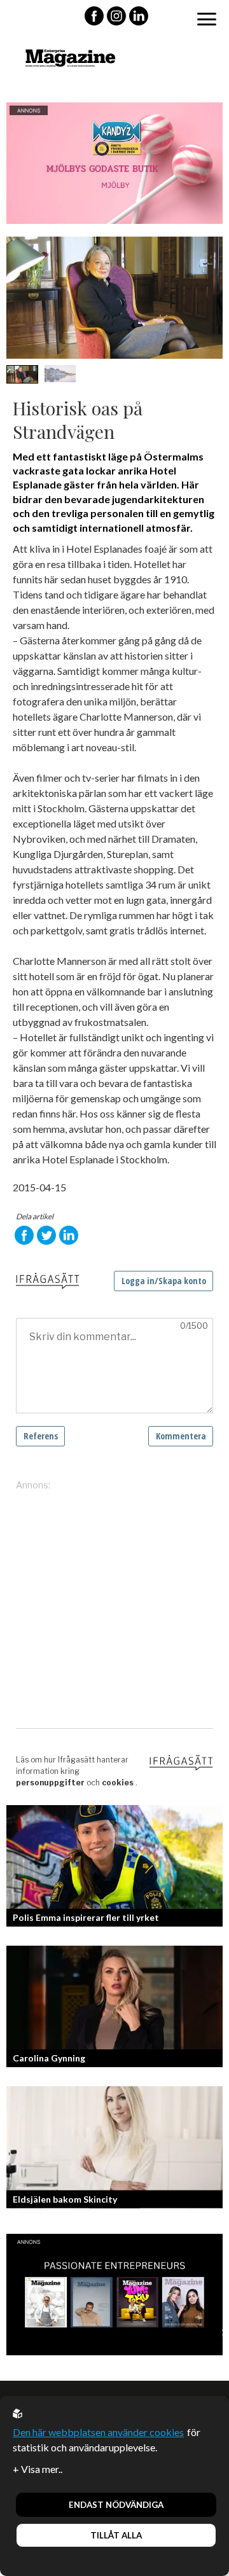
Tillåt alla (116, 2535)
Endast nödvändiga (116, 2505)
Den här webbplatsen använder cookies (98, 2432)
